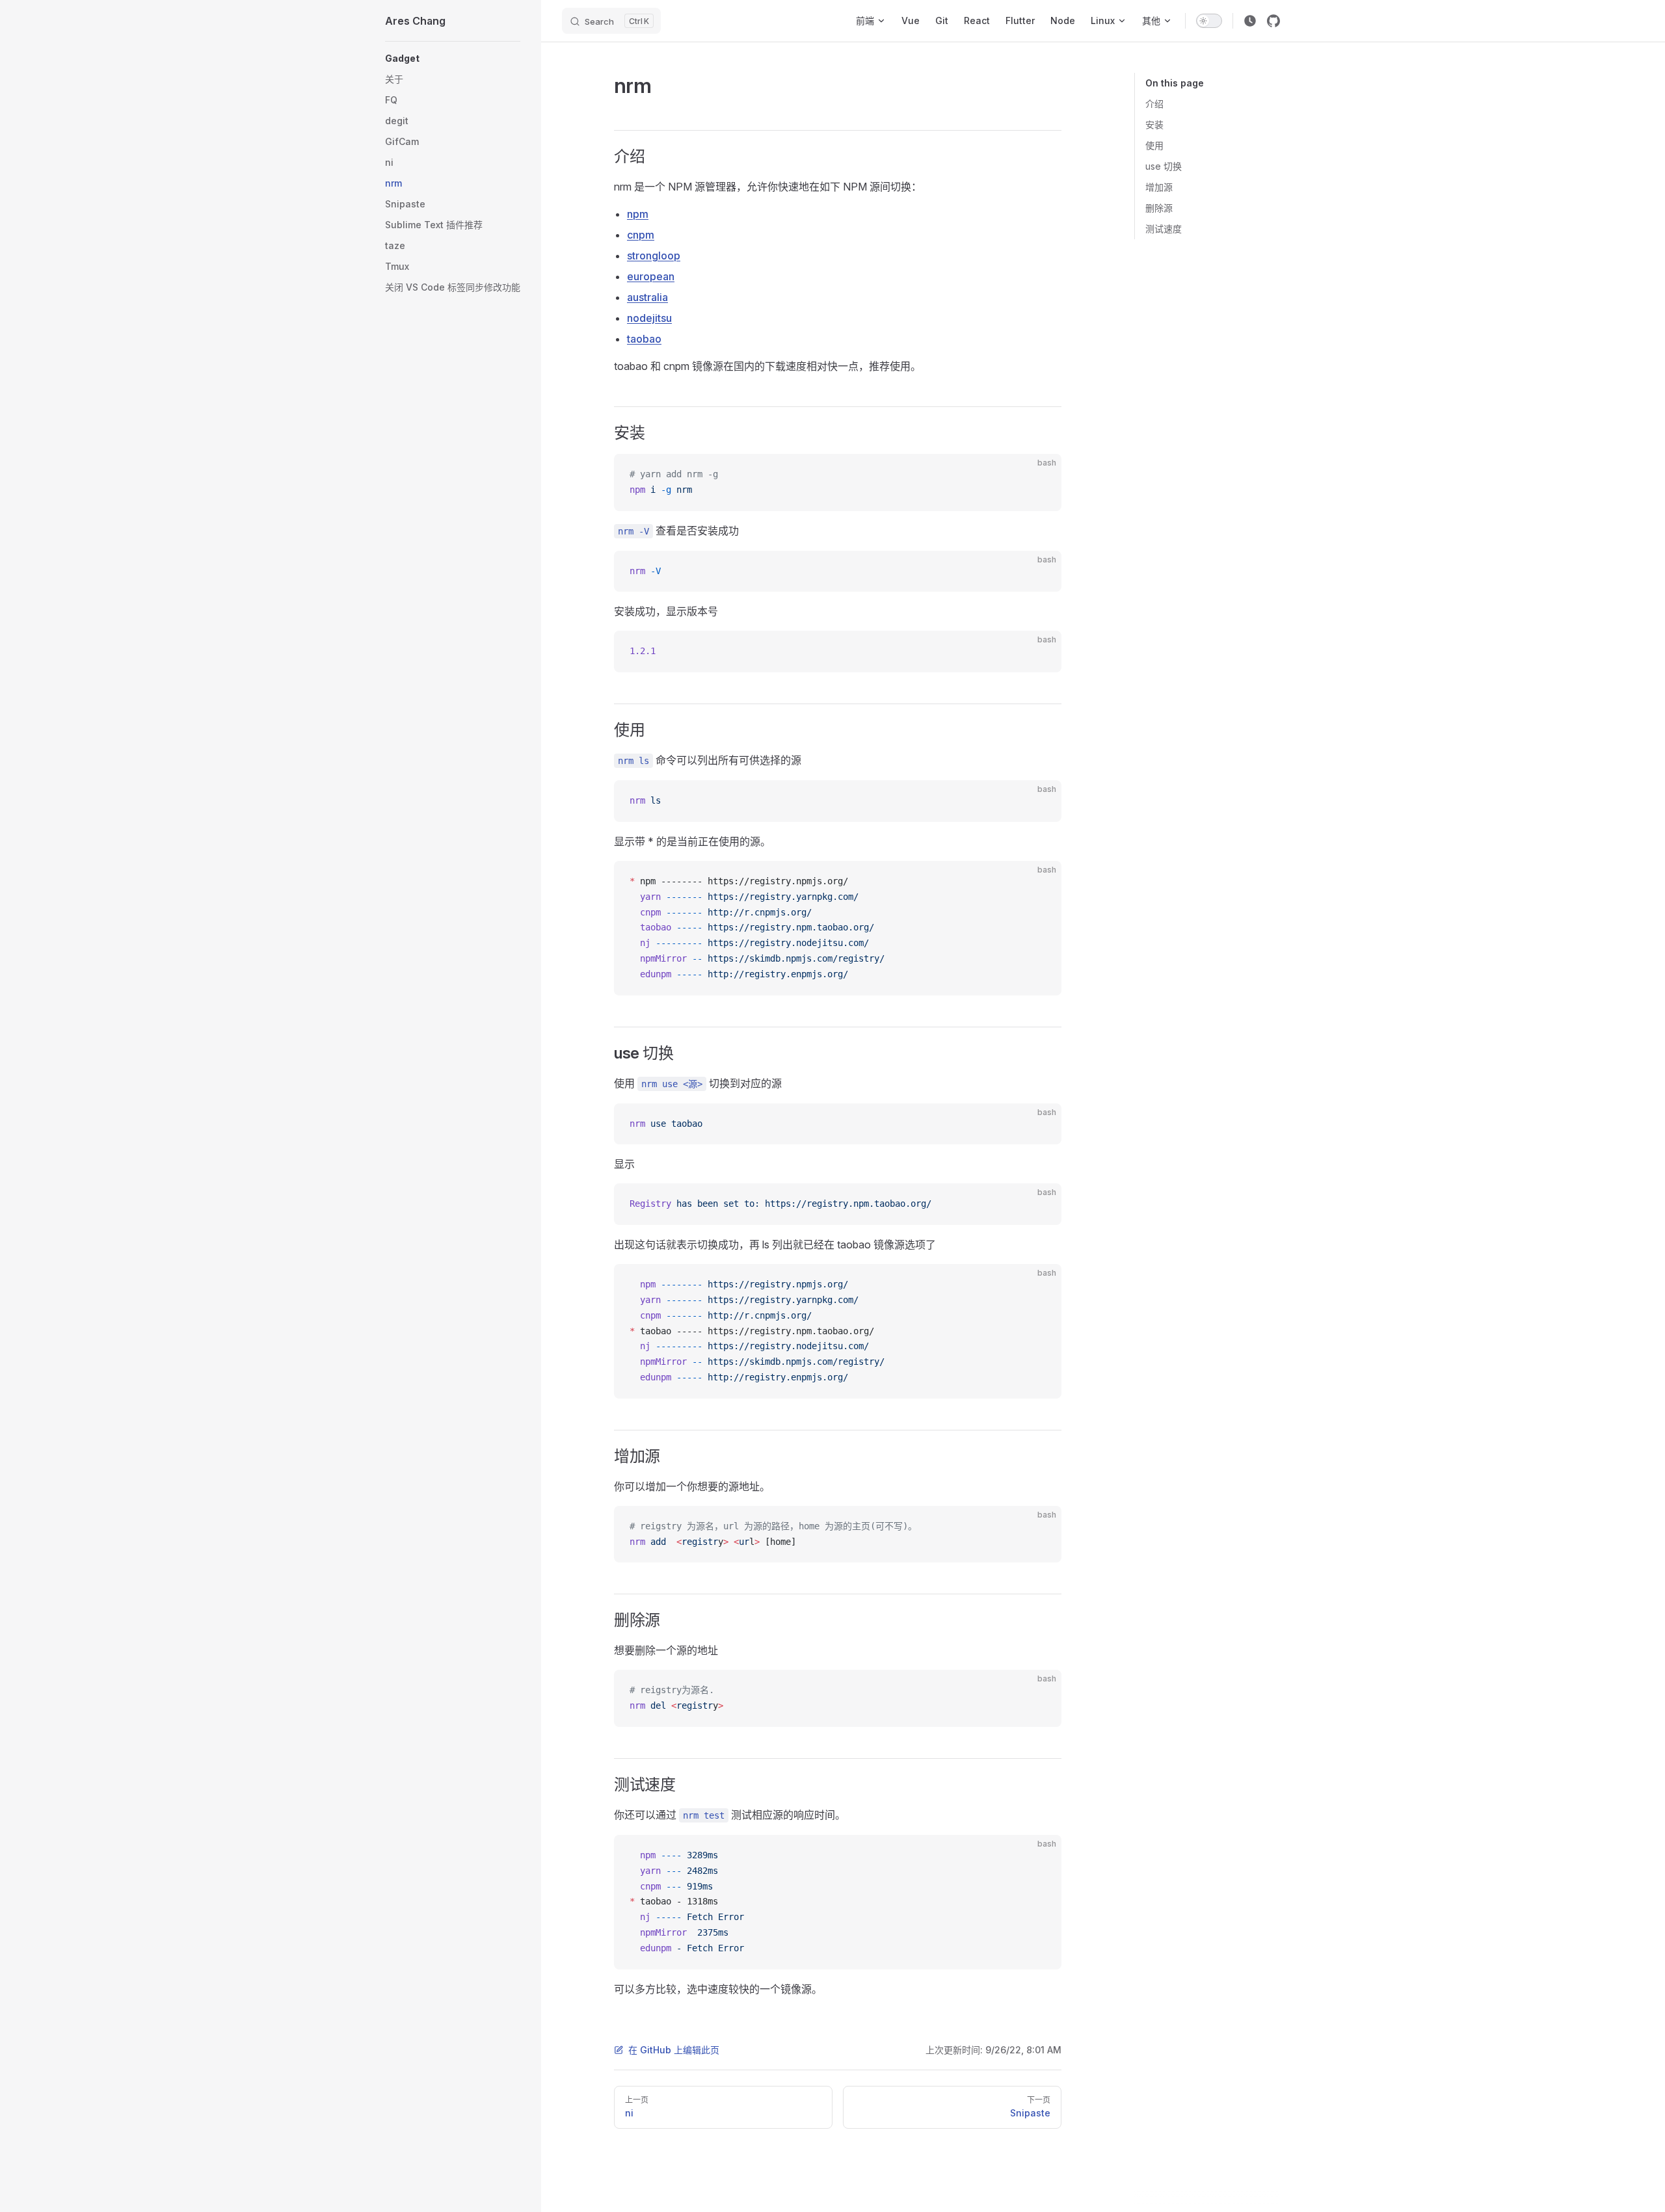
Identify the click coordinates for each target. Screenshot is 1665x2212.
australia (647, 297)
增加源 (1159, 187)
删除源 (1159, 208)
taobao (644, 339)
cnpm (641, 235)
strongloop (654, 256)
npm (638, 214)
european (651, 276)
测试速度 (1164, 229)
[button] (453, 59)
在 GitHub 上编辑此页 (674, 2050)
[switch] (1209, 21)
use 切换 (1164, 166)
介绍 (1154, 104)
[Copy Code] (1041, 475)
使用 (1154, 145)
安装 (1154, 125)
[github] (1273, 21)
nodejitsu (649, 318)
